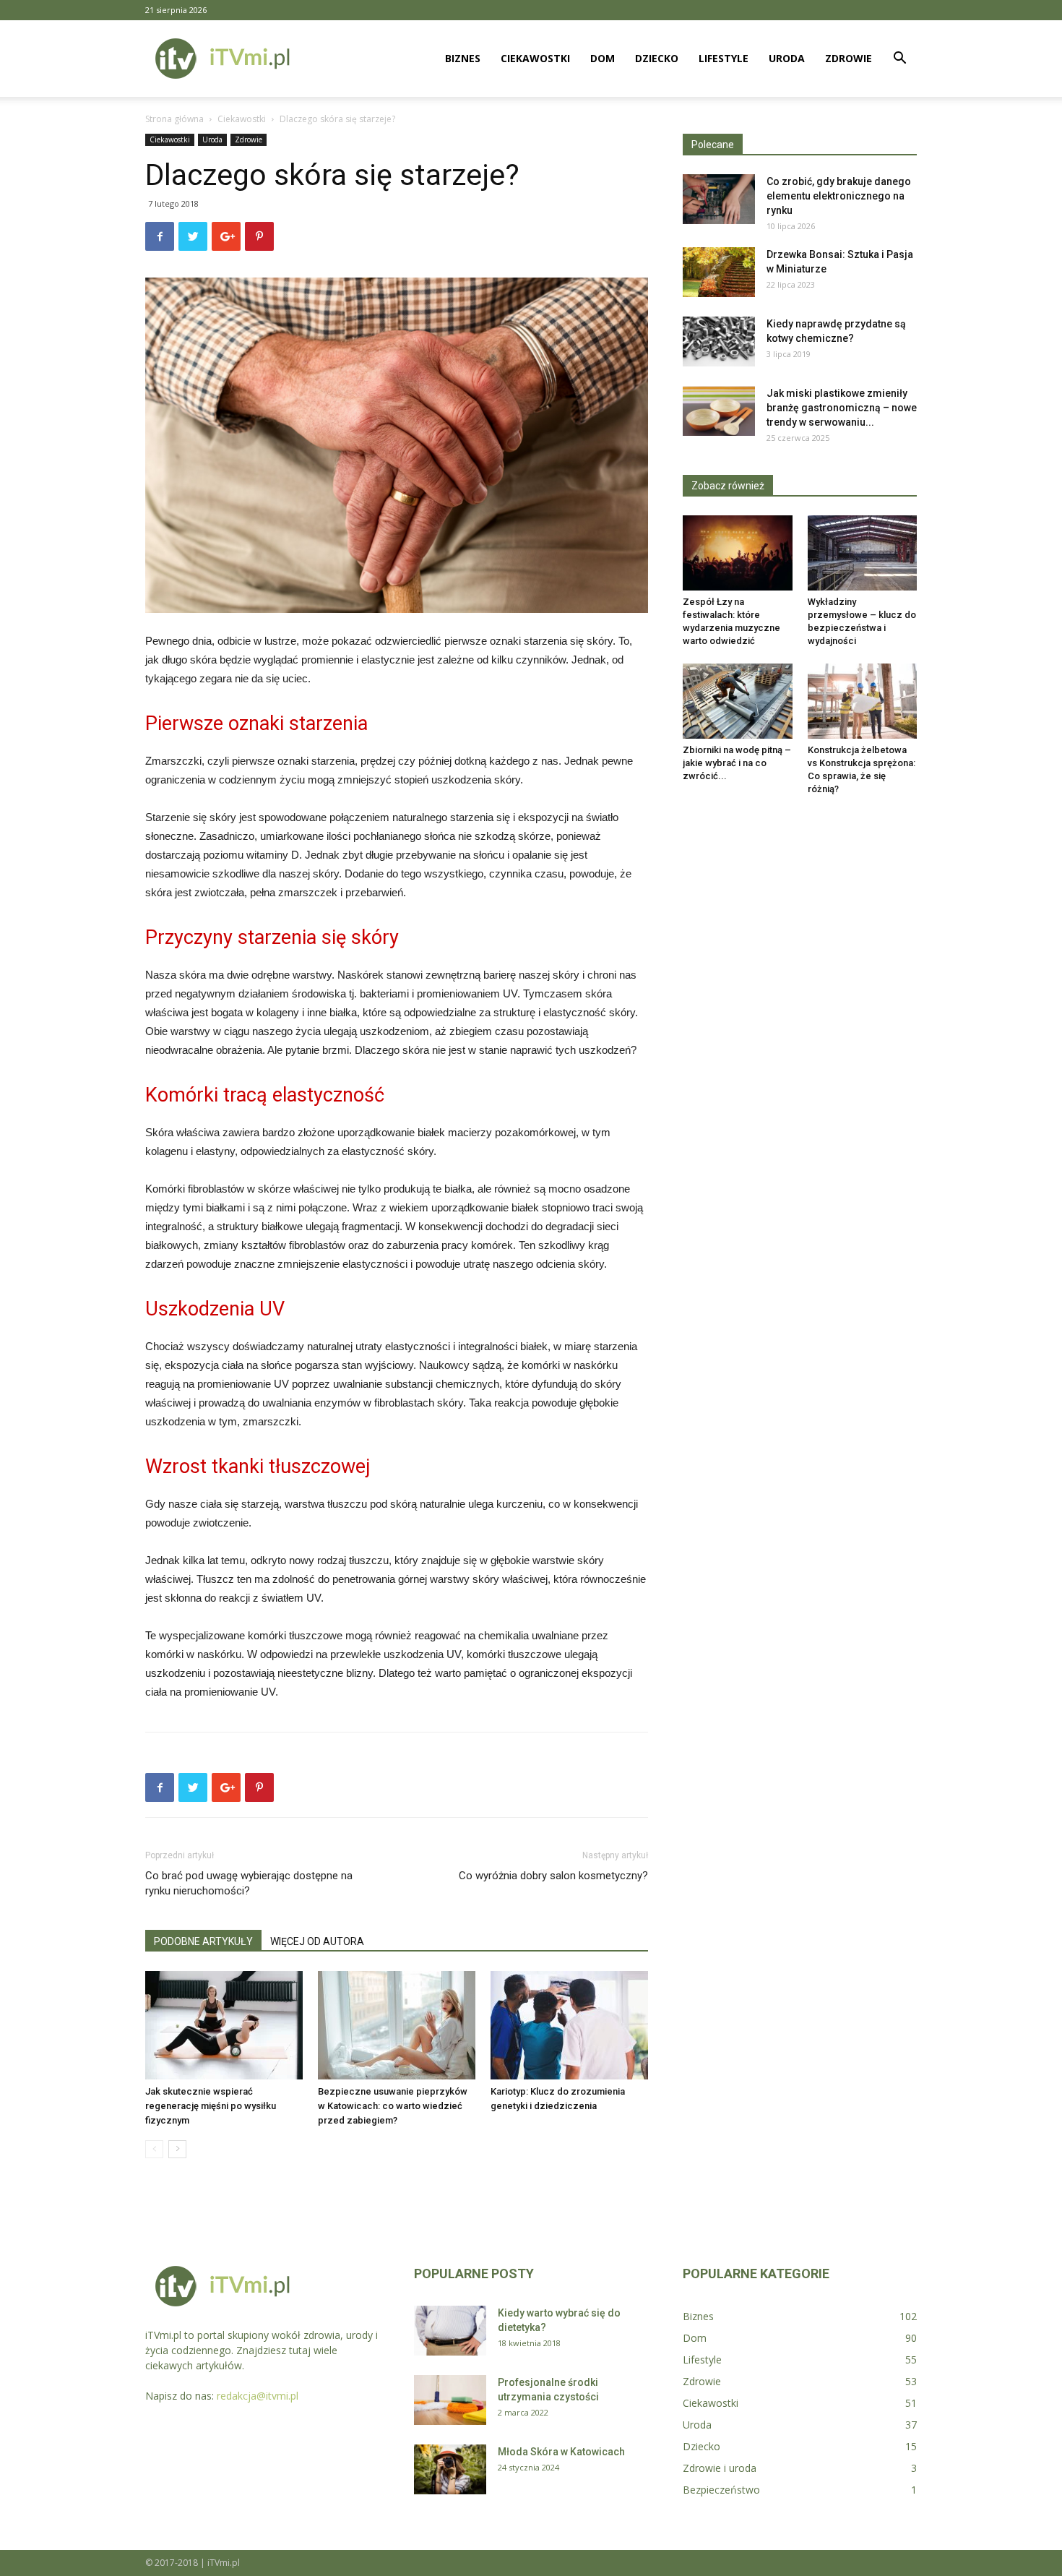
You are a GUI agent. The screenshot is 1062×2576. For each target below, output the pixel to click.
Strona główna (174, 119)
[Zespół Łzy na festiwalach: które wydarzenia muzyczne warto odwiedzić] (738, 553)
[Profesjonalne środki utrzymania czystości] (450, 2400)
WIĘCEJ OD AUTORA (317, 1941)
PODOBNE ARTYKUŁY (203, 1941)
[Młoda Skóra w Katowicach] (450, 2469)
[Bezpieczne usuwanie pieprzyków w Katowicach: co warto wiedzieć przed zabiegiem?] (397, 2025)
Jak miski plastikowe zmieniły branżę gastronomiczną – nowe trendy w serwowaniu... (842, 408)
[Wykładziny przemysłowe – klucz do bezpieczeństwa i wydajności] (863, 553)
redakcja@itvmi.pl (258, 2396)
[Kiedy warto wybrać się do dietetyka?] (450, 2331)
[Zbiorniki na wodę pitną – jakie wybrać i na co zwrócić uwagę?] (738, 701)
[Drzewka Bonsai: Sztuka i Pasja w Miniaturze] (719, 272)
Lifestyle (724, 58)
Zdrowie (849, 58)
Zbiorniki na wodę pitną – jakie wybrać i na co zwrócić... (737, 763)
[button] (899, 60)
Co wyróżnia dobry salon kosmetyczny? (553, 1876)
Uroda (787, 58)
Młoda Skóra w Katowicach (561, 2452)
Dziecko (657, 58)
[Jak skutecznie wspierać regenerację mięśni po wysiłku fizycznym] (224, 2025)
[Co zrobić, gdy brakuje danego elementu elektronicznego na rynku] (719, 199)
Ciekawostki (535, 58)
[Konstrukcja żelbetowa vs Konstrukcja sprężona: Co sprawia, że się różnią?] (863, 701)
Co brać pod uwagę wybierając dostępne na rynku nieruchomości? (249, 1883)
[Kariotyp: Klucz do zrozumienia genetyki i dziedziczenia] (569, 2025)
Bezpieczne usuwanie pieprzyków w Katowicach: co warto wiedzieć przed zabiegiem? (393, 2106)
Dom (603, 58)
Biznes (463, 58)
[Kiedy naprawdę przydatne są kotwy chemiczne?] (719, 342)
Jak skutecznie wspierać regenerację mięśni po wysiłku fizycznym (211, 2106)
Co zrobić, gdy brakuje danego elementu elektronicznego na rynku (839, 196)
